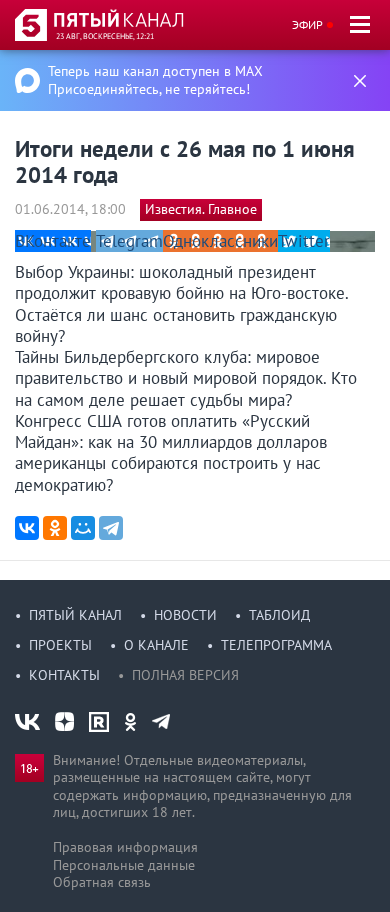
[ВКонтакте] (27, 528)
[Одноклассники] (55, 528)
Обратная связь (102, 882)
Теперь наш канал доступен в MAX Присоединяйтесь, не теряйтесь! (155, 80)
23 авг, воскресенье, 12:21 (105, 36)
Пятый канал (75, 615)
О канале (156, 645)
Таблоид (279, 615)
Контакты (64, 675)
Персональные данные (124, 865)
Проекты (60, 645)
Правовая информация (125, 847)
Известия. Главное (201, 209)
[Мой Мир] (83, 528)
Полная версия (185, 675)
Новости (185, 615)
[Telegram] (111, 528)
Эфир (307, 24)
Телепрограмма (276, 645)
